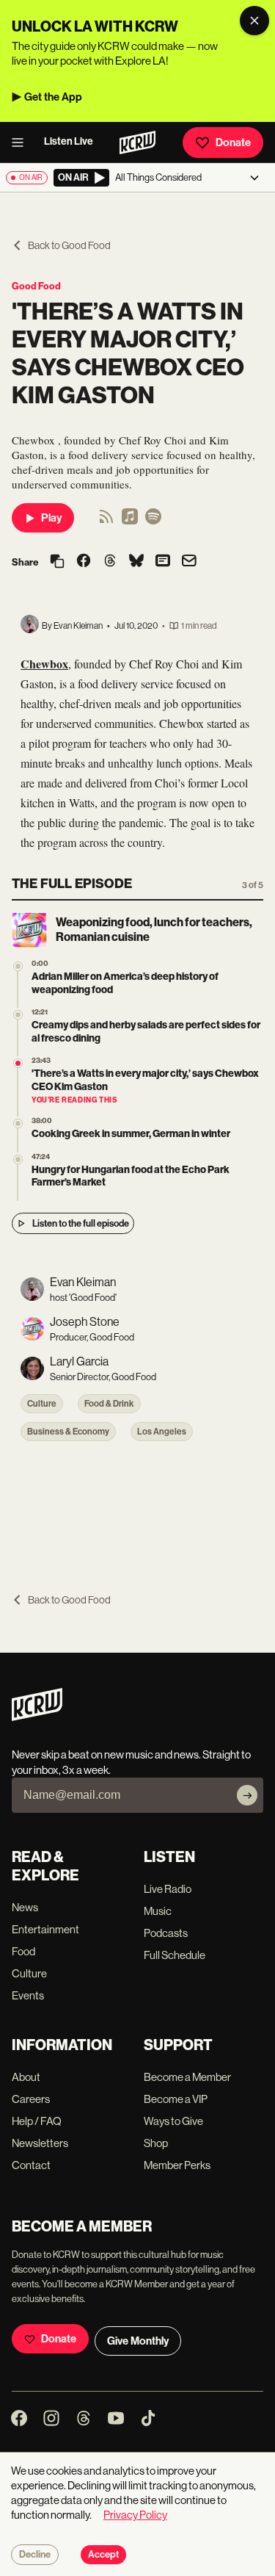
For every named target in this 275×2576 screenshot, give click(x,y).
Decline (35, 2555)
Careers (31, 2099)
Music (158, 1911)
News (25, 1907)
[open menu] (22, 142)
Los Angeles (162, 1432)
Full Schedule (175, 1955)
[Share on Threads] (110, 562)
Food (23, 1951)
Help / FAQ (37, 2121)
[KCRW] (37, 1717)
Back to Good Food (69, 245)
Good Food (36, 286)
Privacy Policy (135, 2515)
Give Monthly (138, 2341)
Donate (233, 142)
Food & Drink (109, 1404)
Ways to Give (173, 2121)
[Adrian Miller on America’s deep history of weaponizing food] (18, 966)
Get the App (53, 97)
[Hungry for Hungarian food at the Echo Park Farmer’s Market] (18, 1159)
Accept (103, 2555)
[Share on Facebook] (84, 562)
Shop (156, 2143)
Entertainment (45, 1929)
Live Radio (168, 1889)
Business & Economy (68, 1432)
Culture (42, 1404)
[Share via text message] (163, 562)
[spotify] (153, 521)
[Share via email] (189, 562)
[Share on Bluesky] (136, 562)
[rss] (106, 521)
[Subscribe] (247, 1795)
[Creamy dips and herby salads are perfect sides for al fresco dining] (18, 1015)
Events (28, 1995)
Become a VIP (176, 2099)
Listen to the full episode (81, 1223)
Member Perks (177, 2165)
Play (51, 518)
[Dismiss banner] (254, 21)
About (26, 2077)
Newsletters (40, 2143)
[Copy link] (57, 562)
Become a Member (187, 2077)
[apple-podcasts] (130, 521)
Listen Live (69, 141)
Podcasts (166, 1933)
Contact (31, 2165)
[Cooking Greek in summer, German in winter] (18, 1123)
